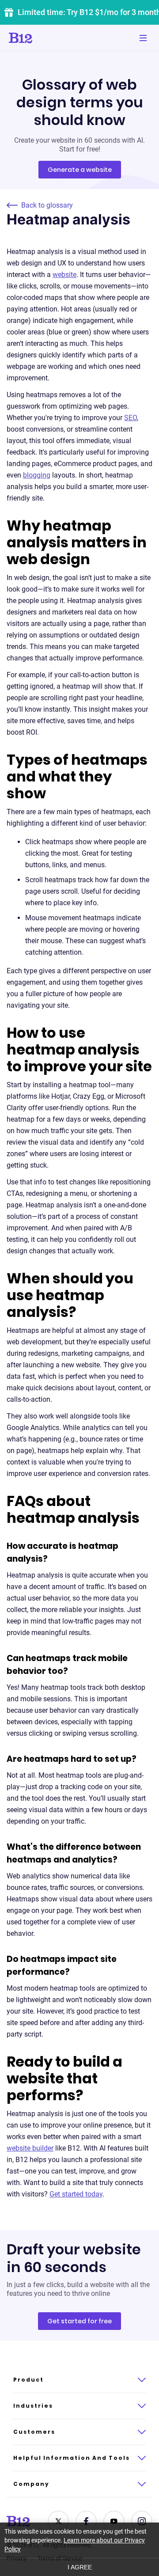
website (64, 275)
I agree (80, 2567)
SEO (131, 418)
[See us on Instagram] (142, 2521)
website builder (30, 2148)
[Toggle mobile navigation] (143, 38)
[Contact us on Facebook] (86, 2521)
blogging (37, 475)
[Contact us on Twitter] (58, 2521)
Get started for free (79, 2321)
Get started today (76, 2194)
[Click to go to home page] (45, 38)
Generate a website (80, 170)
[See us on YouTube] (114, 2521)
